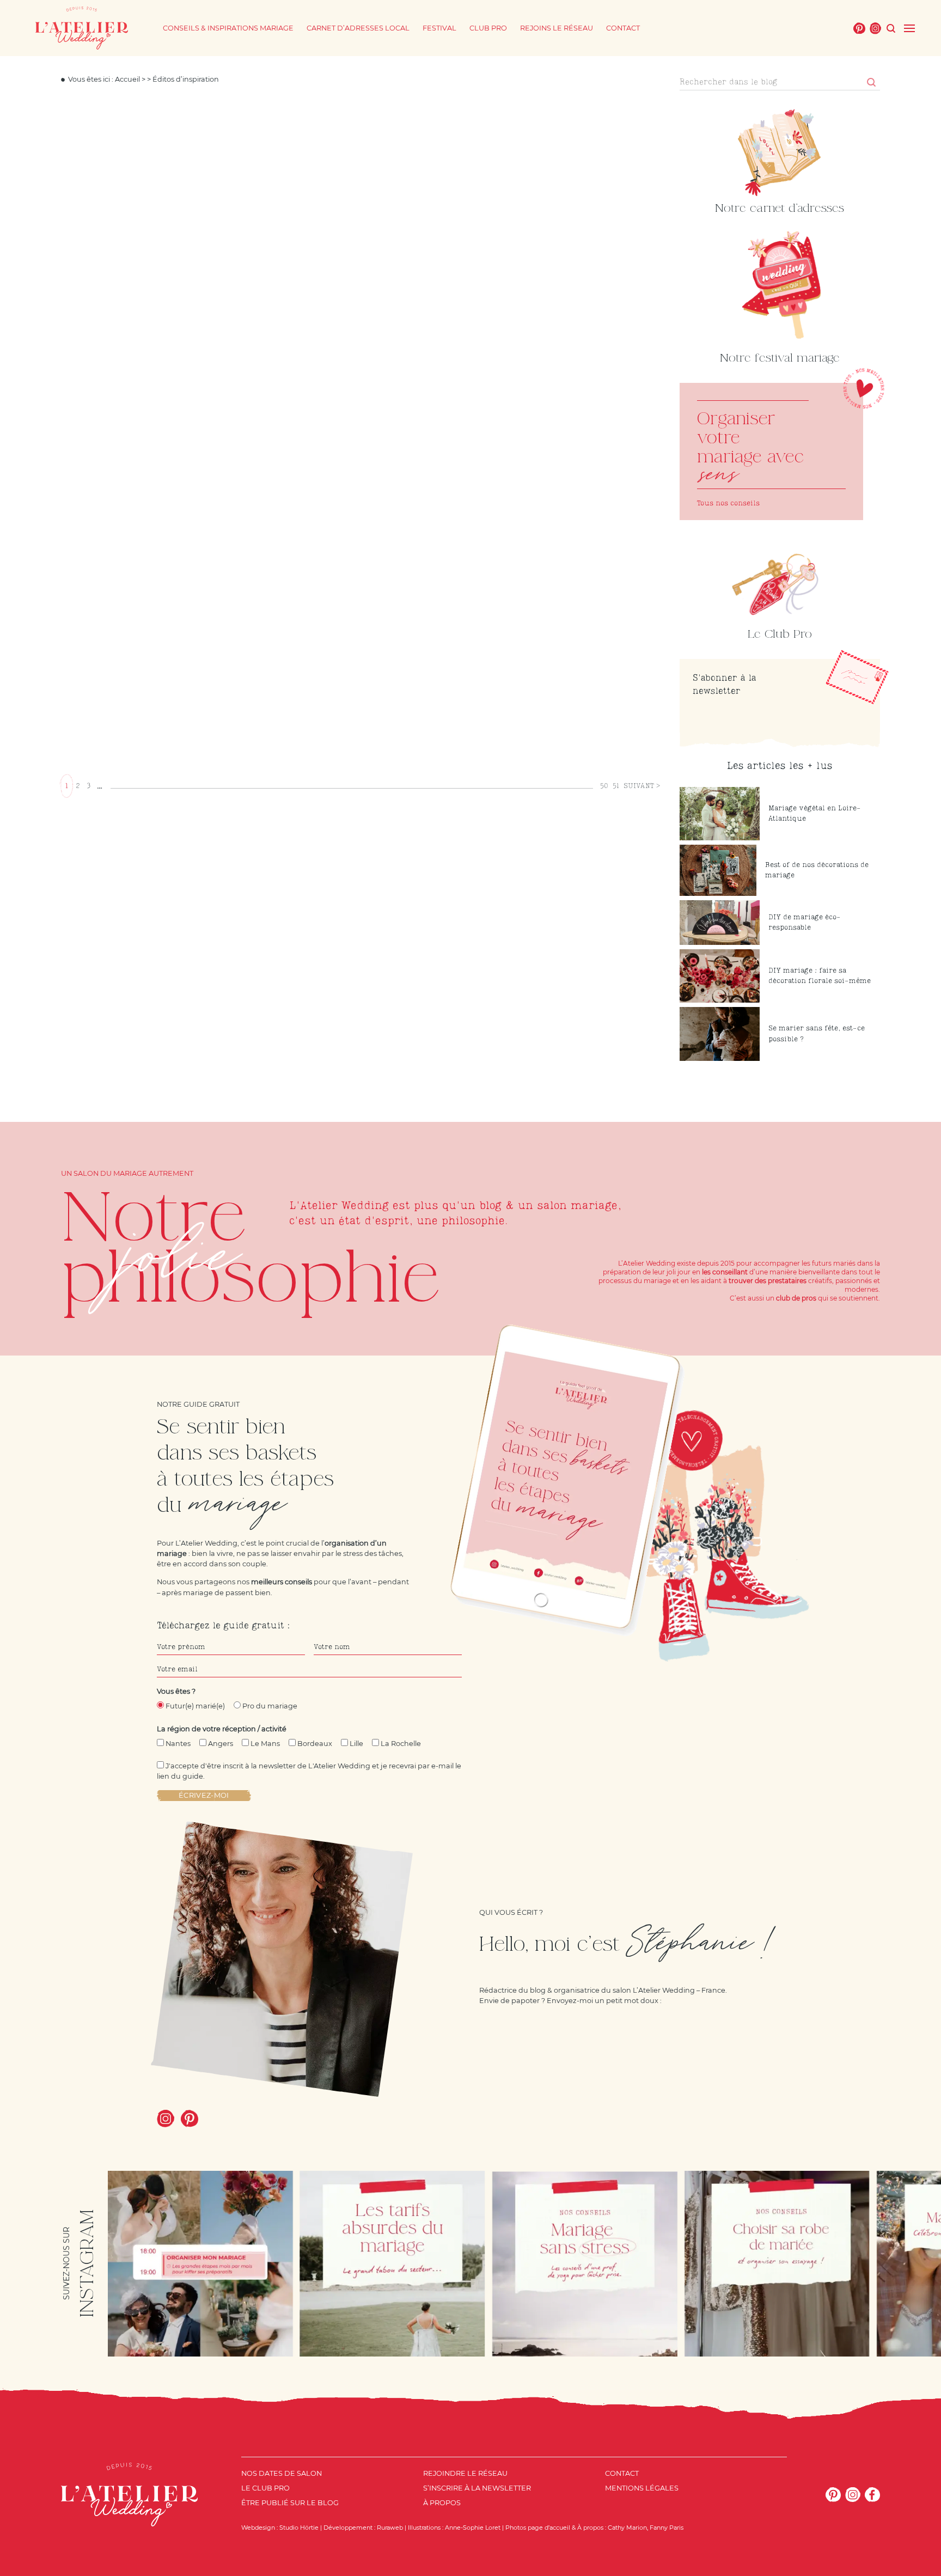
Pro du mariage (270, 1706)
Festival (439, 28)
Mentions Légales (642, 2488)
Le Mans (265, 1744)
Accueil (127, 79)
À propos (442, 2503)
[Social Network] (859, 28)
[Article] (771, 451)
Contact (623, 28)
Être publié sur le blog (290, 2503)
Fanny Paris (667, 2528)
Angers (221, 1744)
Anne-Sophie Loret (473, 2528)
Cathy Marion (627, 2528)
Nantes (178, 1744)
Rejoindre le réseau (465, 2473)
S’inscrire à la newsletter (477, 2488)
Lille (356, 1744)
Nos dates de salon (282, 2473)
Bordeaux (315, 1744)
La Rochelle (401, 1744)
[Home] (82, 28)
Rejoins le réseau (557, 28)
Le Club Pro (265, 2488)
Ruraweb (390, 2528)
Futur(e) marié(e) (195, 1706)
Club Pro (488, 28)
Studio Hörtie (299, 2528)
